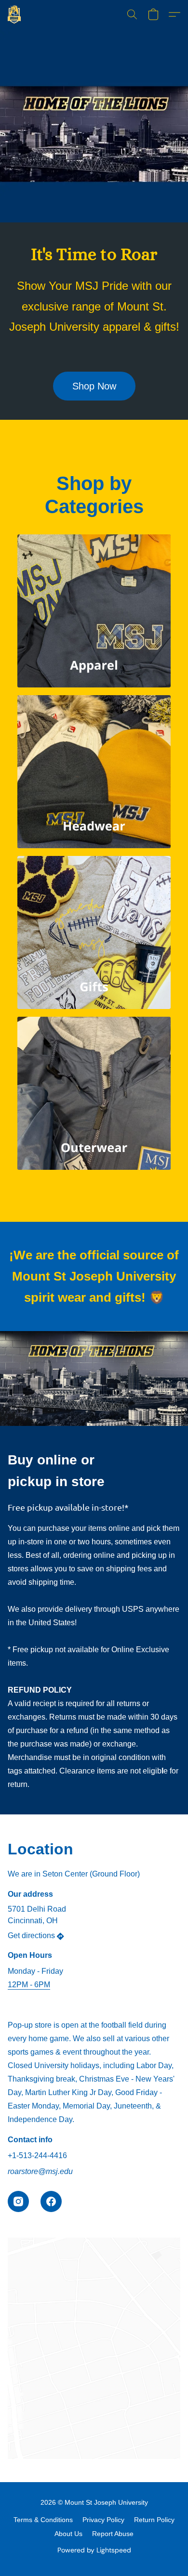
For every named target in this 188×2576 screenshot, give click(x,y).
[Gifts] (94, 932)
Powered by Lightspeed (94, 2550)
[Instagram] (18, 2201)
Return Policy (154, 2520)
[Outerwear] (94, 1093)
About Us (68, 2534)
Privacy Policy (103, 2520)
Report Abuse (113, 2534)
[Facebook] (51, 2201)
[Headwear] (94, 772)
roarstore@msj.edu (40, 2171)
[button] (15, 14)
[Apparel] (94, 611)
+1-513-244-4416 (37, 2155)
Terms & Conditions (43, 2520)
